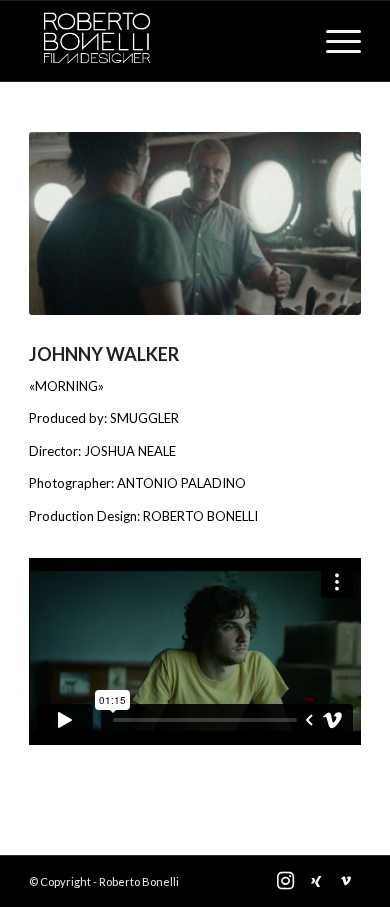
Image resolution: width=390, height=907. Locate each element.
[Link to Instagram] (286, 881)
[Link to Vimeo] (346, 881)
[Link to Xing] (316, 881)
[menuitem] (333, 41)
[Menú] (333, 41)
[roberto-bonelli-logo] (161, 41)
